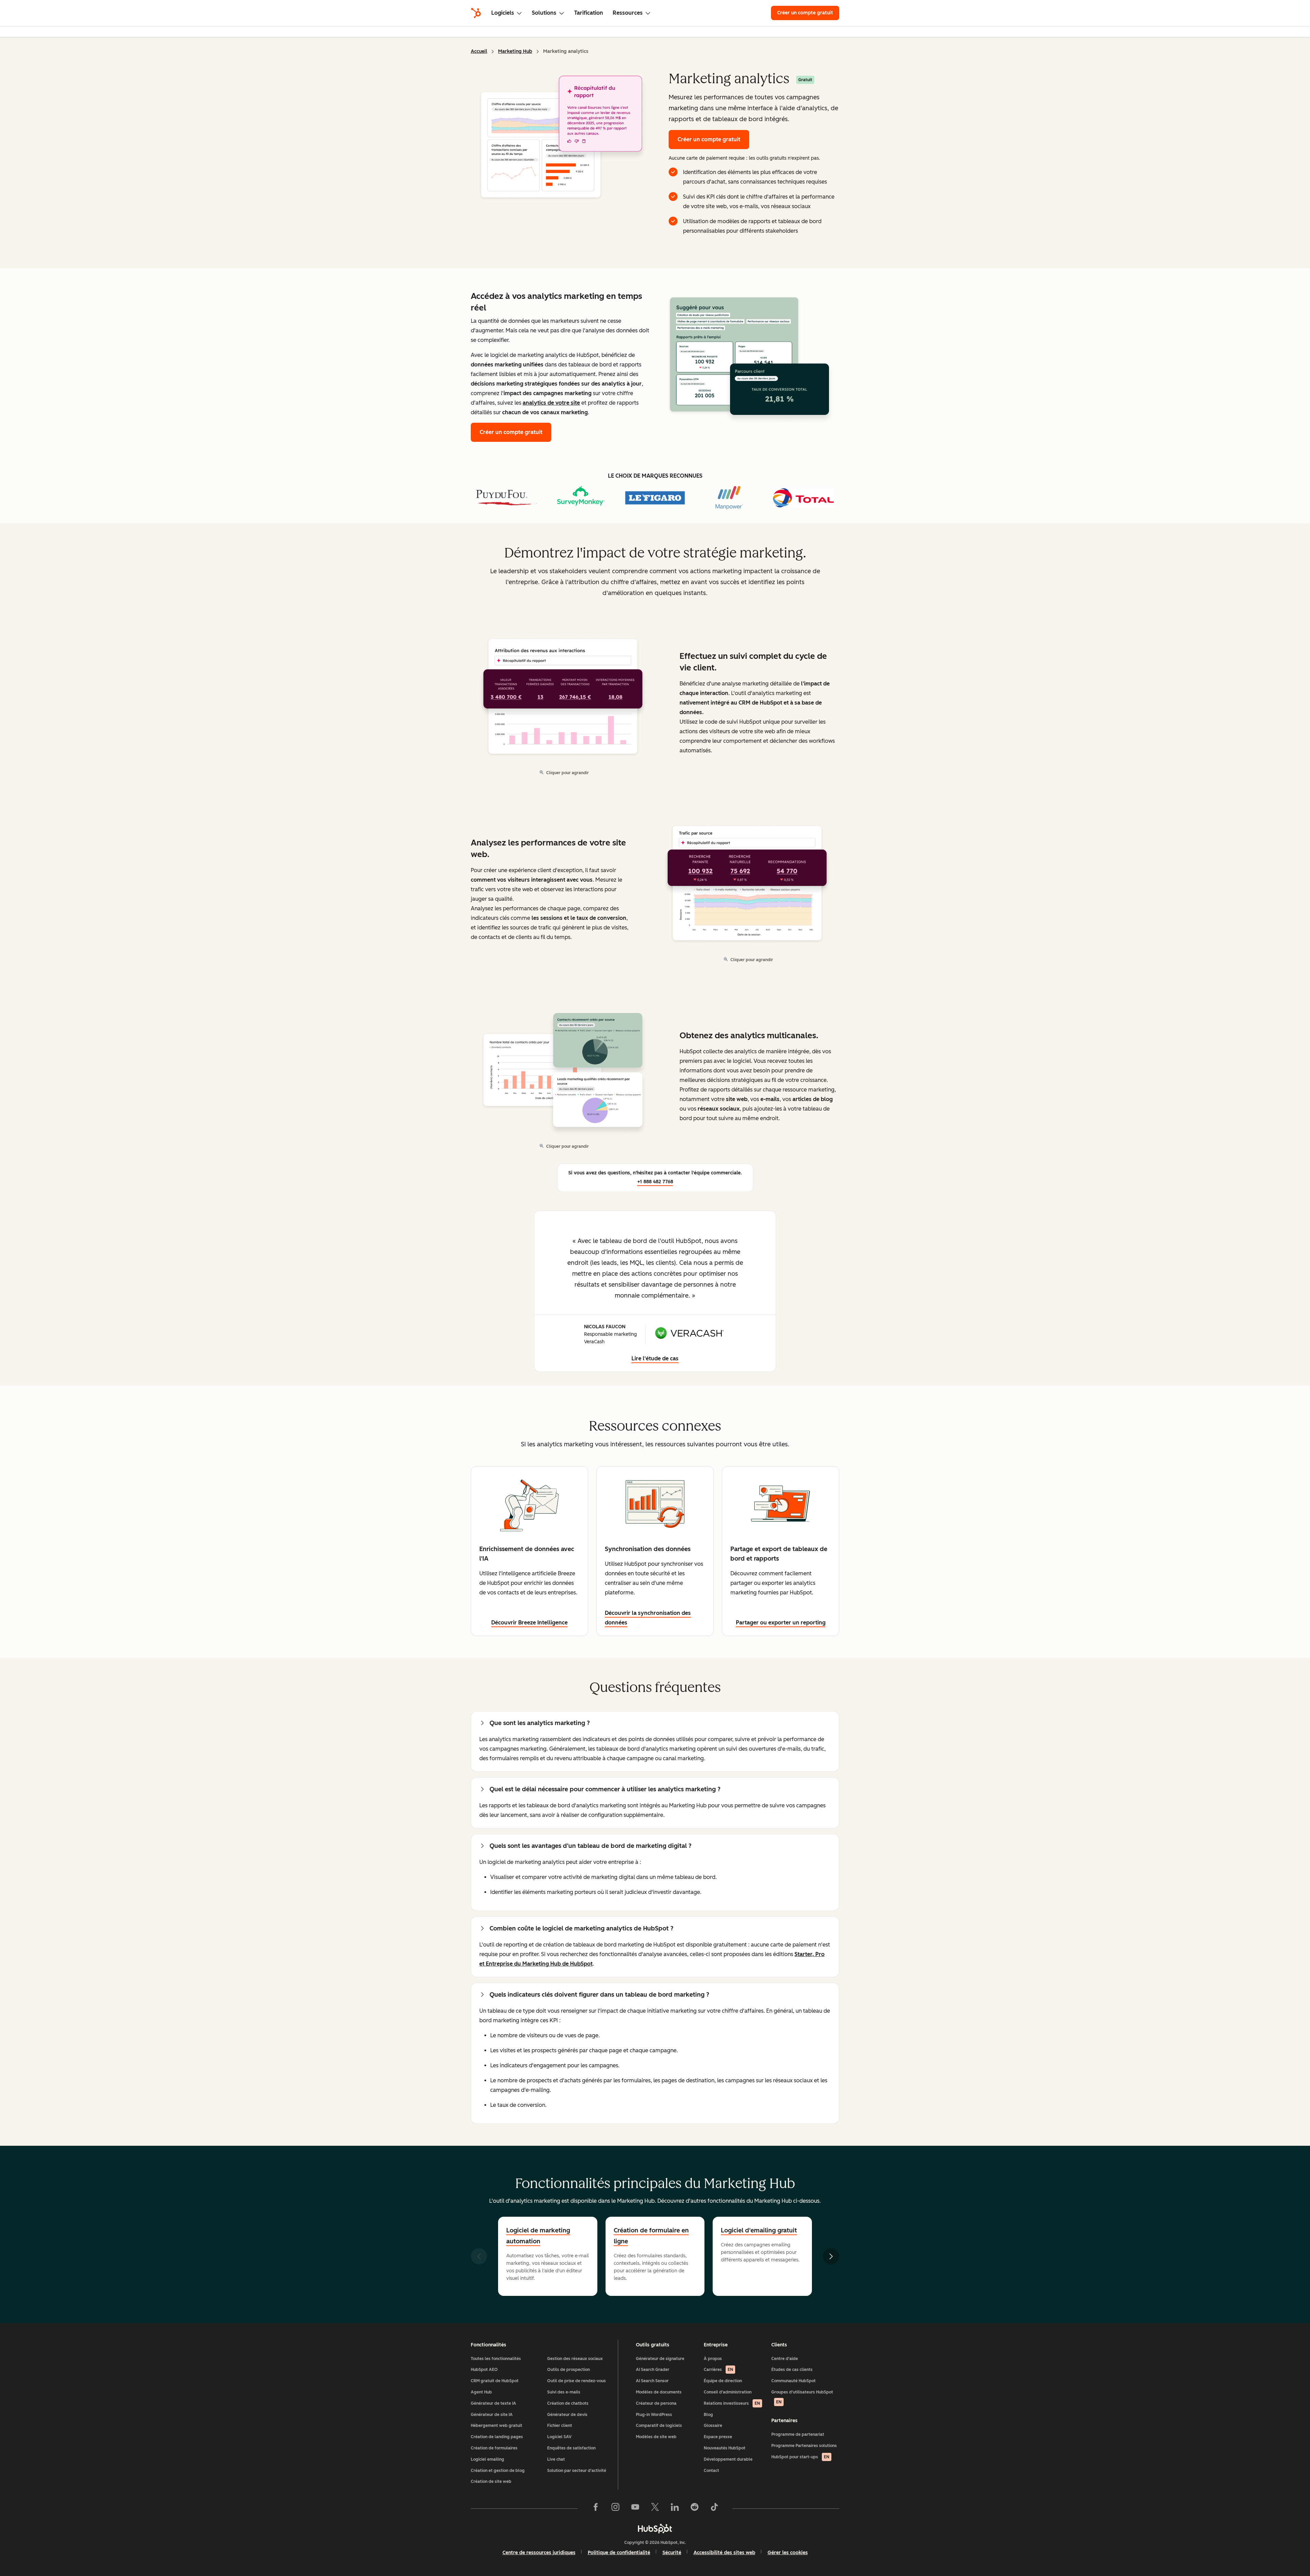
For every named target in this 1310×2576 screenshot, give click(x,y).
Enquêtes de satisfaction (571, 2448)
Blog (708, 2415)
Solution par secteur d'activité (577, 2471)
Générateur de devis (567, 2415)
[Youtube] (635, 2508)
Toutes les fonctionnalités (496, 2359)
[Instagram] (615, 2508)
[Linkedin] (675, 2508)
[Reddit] (695, 2508)
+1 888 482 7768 (655, 1182)
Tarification (589, 13)
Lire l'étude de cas (655, 1358)
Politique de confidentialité (619, 2553)
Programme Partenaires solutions (804, 2446)
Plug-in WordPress (654, 2415)
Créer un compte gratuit (805, 13)
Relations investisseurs (732, 2403)
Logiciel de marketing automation (538, 2236)
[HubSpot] (476, 13)
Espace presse (718, 2437)
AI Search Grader (653, 2370)
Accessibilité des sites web (724, 2553)
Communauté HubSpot (794, 2381)
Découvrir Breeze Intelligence (529, 1623)
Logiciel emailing (487, 2459)
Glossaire (713, 2426)
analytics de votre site (551, 403)
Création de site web (491, 2481)
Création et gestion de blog (498, 2471)
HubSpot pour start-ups (800, 2457)
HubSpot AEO (484, 2370)
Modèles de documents (659, 2392)
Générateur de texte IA (493, 2403)
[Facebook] (596, 2508)
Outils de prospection (569, 2370)
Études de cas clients (792, 2370)
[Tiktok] (714, 2508)
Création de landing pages (497, 2437)
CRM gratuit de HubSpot (495, 2381)
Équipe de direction (723, 2381)
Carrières (718, 2370)
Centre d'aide (785, 2359)
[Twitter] (655, 2508)
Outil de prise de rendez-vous (577, 2381)
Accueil (479, 51)
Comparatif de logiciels (659, 2426)
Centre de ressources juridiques (539, 2553)
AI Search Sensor (652, 2381)
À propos (713, 2359)
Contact (711, 2471)
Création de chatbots (568, 2403)
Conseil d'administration (728, 2392)
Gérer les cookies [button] (788, 2553)
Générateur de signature (660, 2359)
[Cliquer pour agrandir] (749, 358)
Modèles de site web (656, 2437)
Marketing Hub (515, 51)
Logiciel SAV (559, 2437)
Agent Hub (481, 2392)
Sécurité (672, 2553)
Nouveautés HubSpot (725, 2448)
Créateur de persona (656, 2403)
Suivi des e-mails (564, 2392)
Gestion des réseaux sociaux (575, 2359)
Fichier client (560, 2426)
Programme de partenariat (798, 2434)
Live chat (556, 2459)
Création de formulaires (494, 2448)
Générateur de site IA (492, 2415)
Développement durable (728, 2459)
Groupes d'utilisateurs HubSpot (802, 2397)
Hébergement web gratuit (497, 2426)
